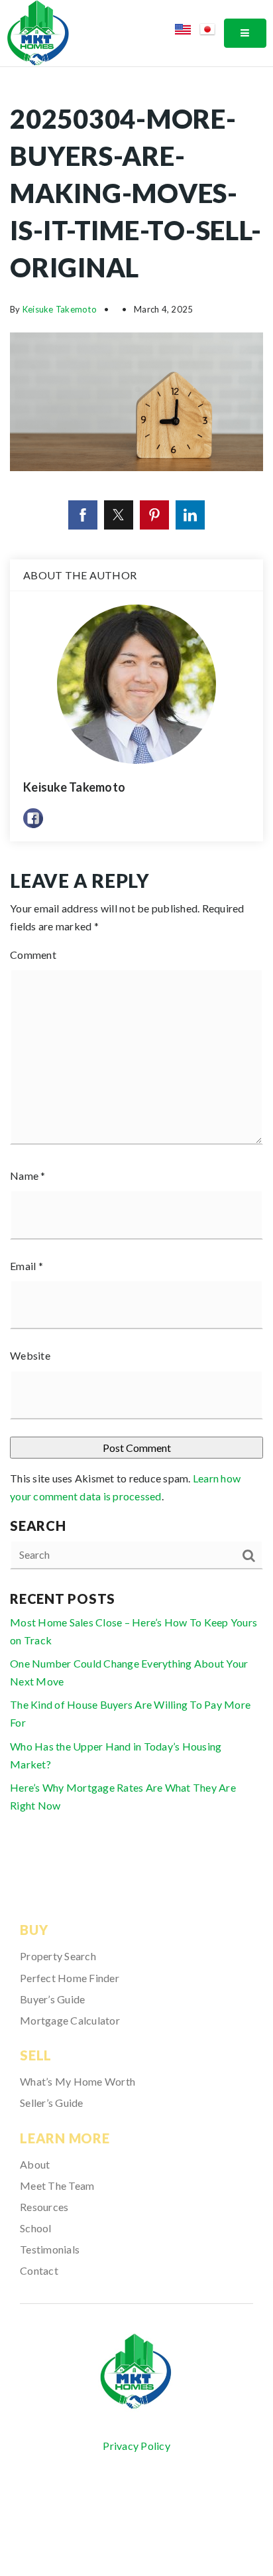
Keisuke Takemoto (60, 309)
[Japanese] (212, 32)
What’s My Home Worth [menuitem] (78, 2081)
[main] (136, 967)
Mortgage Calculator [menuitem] (70, 2020)
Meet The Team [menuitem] (57, 2185)
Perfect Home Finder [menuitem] (70, 1978)
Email (27, 1266)
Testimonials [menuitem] (50, 2249)
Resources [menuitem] (44, 2207)
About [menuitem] (35, 2164)
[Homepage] (136, 2372)
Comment (33, 955)
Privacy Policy (136, 2446)
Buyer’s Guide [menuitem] (52, 1999)
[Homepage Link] (38, 32)
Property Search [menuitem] (58, 1956)
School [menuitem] (36, 2228)
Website (30, 1355)
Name (28, 1176)
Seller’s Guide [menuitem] (52, 2103)
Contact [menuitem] (39, 2270)
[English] (187, 32)
